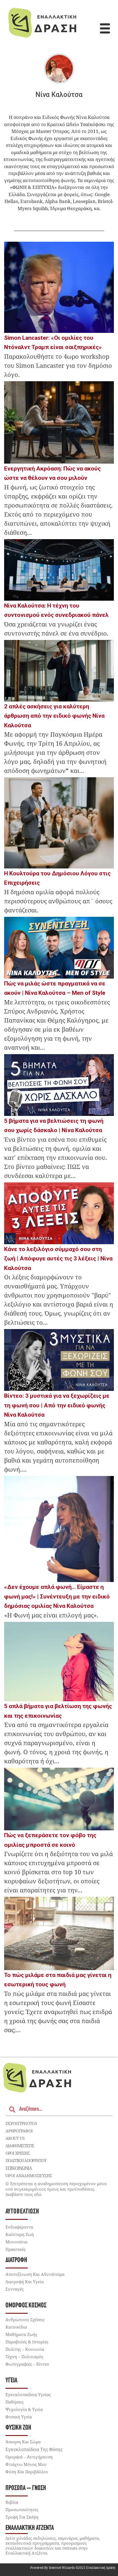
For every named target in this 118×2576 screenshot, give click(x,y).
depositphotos (21, 2123)
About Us (15, 2138)
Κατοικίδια (16, 2327)
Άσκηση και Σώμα (23, 2442)
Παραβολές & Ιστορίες (27, 2342)
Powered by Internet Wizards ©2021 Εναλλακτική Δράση (73, 2568)
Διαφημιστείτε (20, 2146)
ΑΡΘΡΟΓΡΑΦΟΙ (19, 2131)
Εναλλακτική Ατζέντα (30, 2528)
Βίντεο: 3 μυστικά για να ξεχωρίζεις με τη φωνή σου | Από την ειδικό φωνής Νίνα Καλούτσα (57, 1405)
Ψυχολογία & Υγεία (24, 2409)
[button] (105, 29)
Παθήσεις (15, 2402)
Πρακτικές (16, 2249)
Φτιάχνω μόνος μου (26, 2464)
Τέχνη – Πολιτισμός (24, 2357)
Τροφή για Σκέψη (22, 2517)
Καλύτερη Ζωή (20, 2234)
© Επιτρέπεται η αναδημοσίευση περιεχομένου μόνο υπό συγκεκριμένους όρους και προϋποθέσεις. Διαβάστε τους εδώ (56, 2189)
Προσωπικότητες (22, 2510)
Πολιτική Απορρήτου (26, 2160)
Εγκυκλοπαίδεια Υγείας (28, 2394)
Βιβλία (12, 2502)
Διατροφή (16, 2260)
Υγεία (11, 2381)
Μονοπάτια (16, 2242)
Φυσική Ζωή (18, 2428)
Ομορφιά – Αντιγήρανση (29, 2457)
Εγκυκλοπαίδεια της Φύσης (34, 2449)
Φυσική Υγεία (19, 2417)
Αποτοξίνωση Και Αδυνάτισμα (35, 2274)
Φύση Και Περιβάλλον (27, 2472)
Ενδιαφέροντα (19, 2227)
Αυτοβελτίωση (22, 2212)
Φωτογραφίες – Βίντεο (27, 2364)
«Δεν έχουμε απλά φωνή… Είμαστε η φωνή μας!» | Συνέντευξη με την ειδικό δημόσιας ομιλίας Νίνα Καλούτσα (57, 1596)
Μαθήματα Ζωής (21, 2334)
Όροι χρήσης (18, 2153)
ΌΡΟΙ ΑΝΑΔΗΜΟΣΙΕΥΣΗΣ (29, 2176)
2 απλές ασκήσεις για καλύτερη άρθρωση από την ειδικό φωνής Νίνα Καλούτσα (54, 716)
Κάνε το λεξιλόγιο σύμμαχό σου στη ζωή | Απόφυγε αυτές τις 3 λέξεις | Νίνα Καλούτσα (58, 1259)
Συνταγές (15, 2289)
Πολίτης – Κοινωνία (25, 2349)
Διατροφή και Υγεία (25, 2282)
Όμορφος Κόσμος (26, 2306)
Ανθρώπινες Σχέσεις (25, 2319)
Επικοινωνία (19, 2168)
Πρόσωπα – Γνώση (26, 2488)
